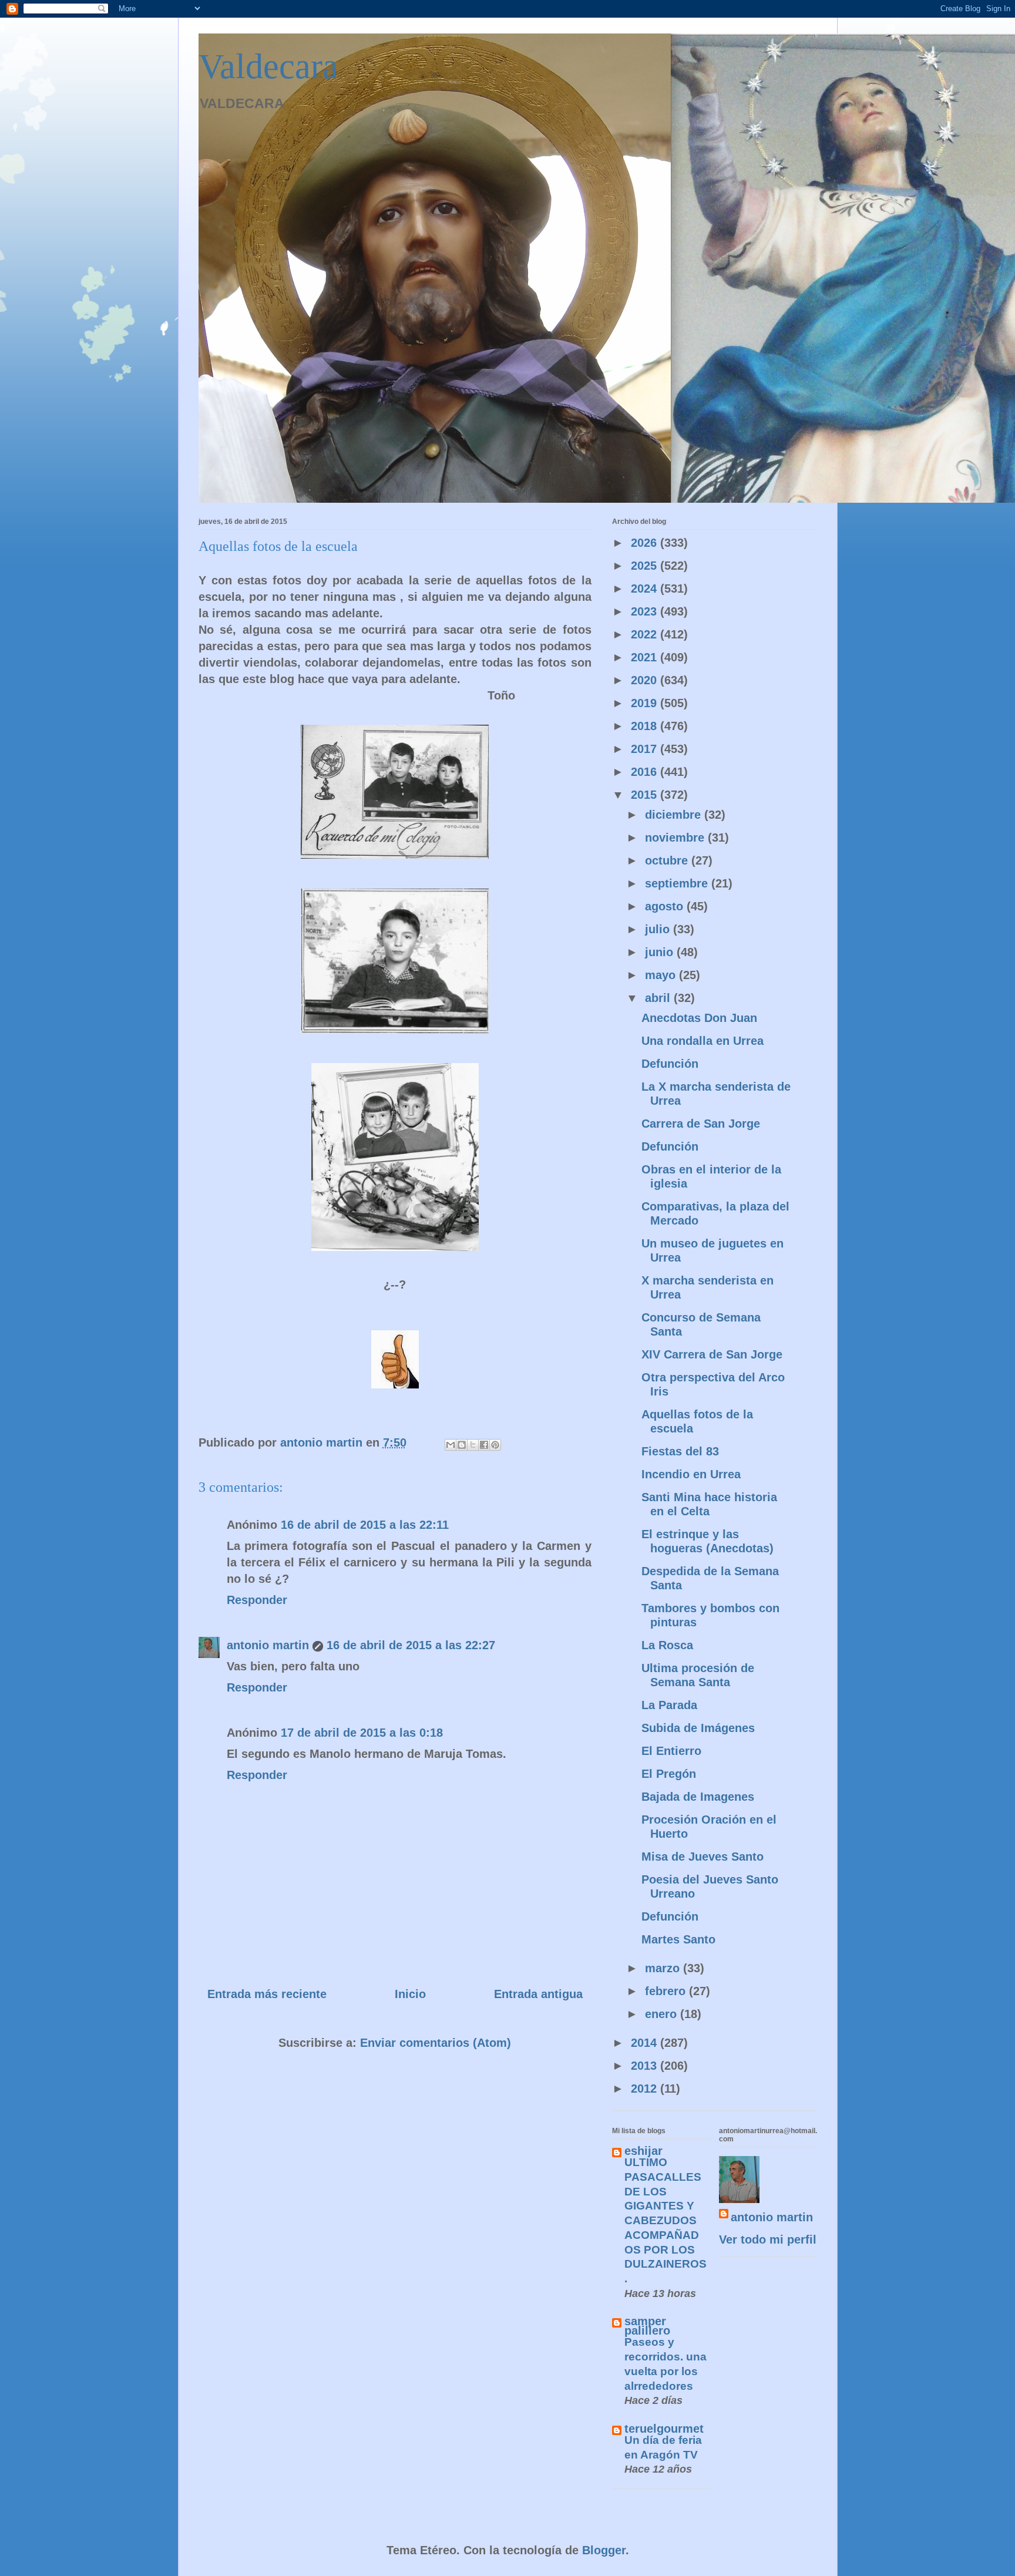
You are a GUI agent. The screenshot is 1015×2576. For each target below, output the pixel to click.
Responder (257, 1600)
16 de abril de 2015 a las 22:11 (365, 1525)
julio (659, 929)
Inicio (410, 1994)
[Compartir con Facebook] (484, 1445)
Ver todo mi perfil (768, 2239)
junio (661, 952)
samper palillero (647, 2326)
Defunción (670, 1064)
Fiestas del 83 (680, 1451)
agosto (666, 906)
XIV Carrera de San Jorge (712, 1354)
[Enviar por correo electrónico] (451, 1445)
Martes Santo (678, 1939)
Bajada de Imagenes (698, 1797)
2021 (646, 657)
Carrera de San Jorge (701, 1124)
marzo (664, 1968)
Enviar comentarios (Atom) (436, 2043)
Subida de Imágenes (698, 1728)
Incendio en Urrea (691, 1474)
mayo (662, 975)
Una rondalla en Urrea (703, 1041)
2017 (646, 749)
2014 (646, 2043)
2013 (646, 2066)
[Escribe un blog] (462, 1445)
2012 (646, 2089)
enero (663, 2014)
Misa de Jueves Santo (703, 1857)
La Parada (669, 1705)
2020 (646, 680)
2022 (646, 634)
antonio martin (268, 1645)
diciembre (675, 815)
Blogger (604, 2550)
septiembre (678, 883)
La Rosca (667, 1645)
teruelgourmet (664, 2429)
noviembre (676, 838)
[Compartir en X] (473, 1445)
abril (659, 998)
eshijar (643, 2151)
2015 (646, 795)
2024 (646, 588)
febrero (667, 1991)
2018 (646, 726)
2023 (646, 611)
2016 (646, 772)
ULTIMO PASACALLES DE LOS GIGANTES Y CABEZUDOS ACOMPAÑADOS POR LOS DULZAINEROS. (666, 2220)
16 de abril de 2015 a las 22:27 (411, 1645)
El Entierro (671, 1751)
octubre (668, 860)
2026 (646, 543)
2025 (646, 566)
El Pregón (669, 1774)
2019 (646, 703)
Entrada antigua (538, 1994)
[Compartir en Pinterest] (495, 1445)
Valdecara (268, 66)
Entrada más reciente (267, 1994)
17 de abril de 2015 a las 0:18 (362, 1733)
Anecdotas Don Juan (699, 1018)
